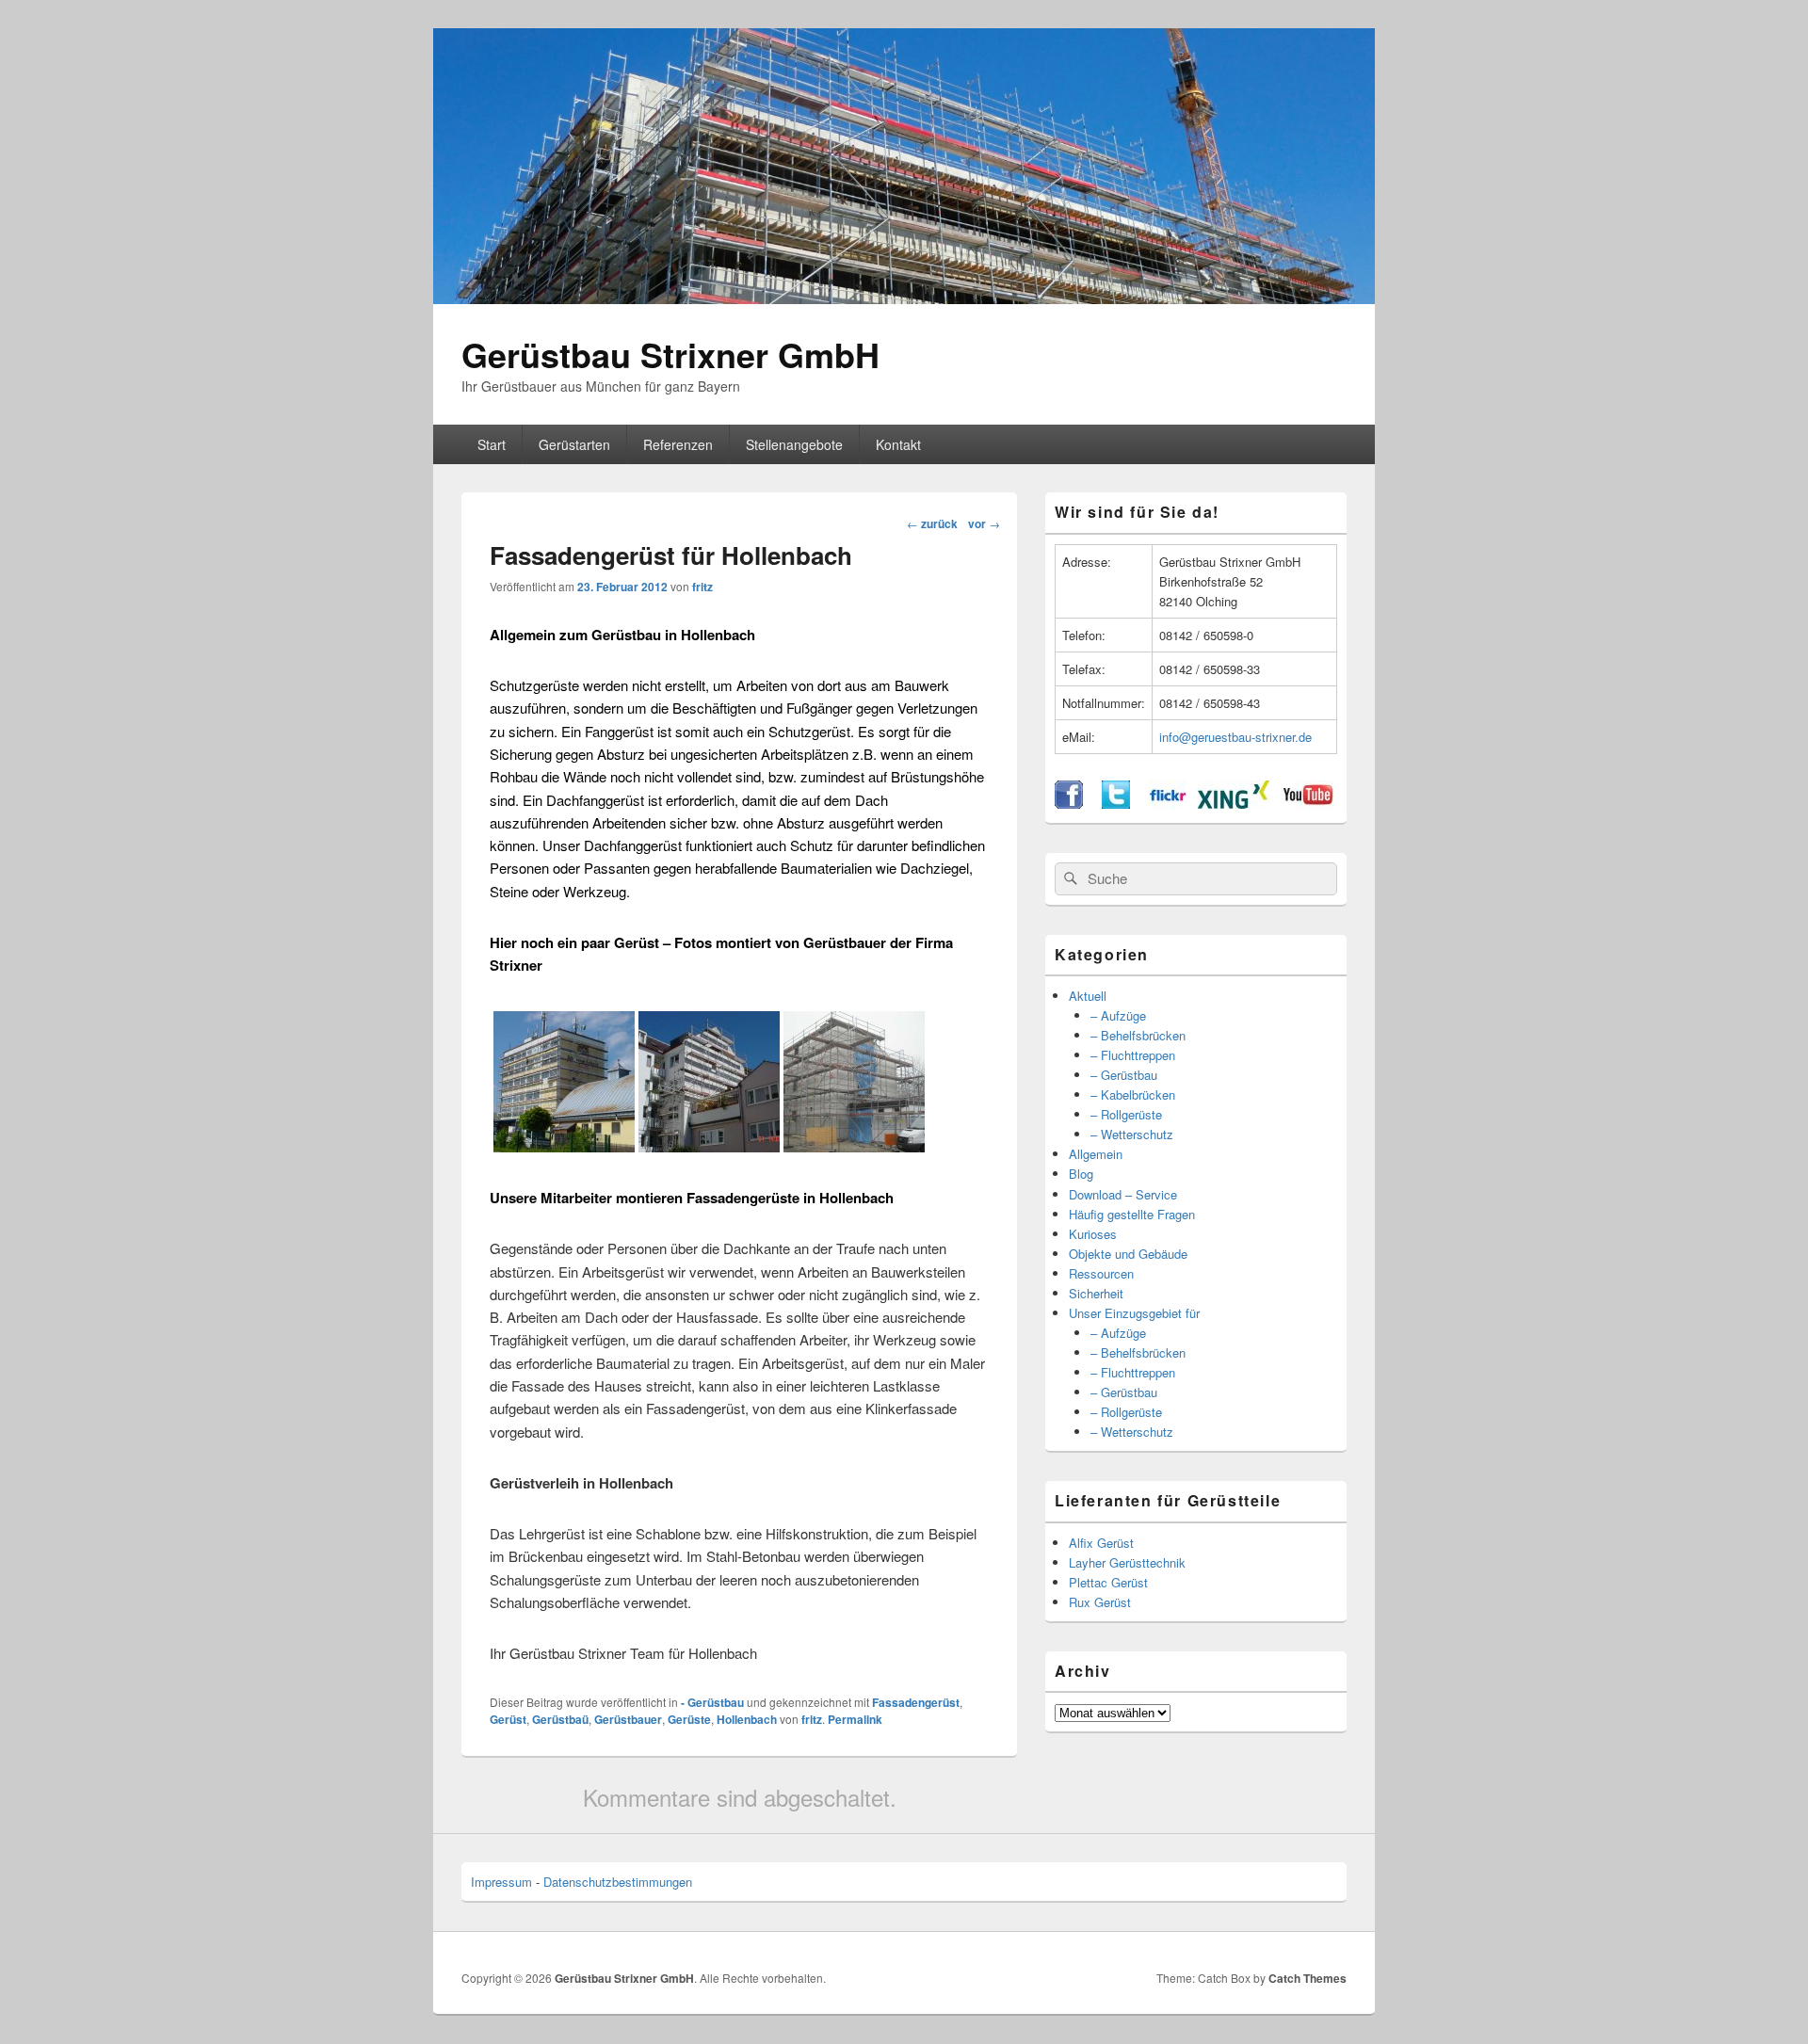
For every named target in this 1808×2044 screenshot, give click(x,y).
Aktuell (1088, 996)
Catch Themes (1308, 1978)
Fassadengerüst (916, 1702)
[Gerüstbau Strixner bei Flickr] (1168, 804)
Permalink (855, 1719)
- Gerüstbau (712, 1702)
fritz (702, 587)
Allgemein (1096, 1154)
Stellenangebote (794, 444)
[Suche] (1069, 878)
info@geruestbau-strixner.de (1235, 737)
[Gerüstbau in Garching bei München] (854, 1146)
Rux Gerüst (1100, 1602)
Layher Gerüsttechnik (1127, 1562)
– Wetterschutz (1132, 1134)
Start (492, 444)
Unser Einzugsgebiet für (1134, 1313)
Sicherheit (1096, 1293)
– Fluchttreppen (1133, 1055)
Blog (1081, 1174)
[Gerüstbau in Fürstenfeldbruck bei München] (564, 1146)
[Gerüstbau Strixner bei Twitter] (1116, 804)
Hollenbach (747, 1719)
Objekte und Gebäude (1128, 1254)
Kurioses (1093, 1234)
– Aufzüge (1118, 1015)
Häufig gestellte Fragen (1132, 1214)
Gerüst (508, 1719)
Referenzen (678, 444)
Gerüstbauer (628, 1719)
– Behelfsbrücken (1138, 1035)
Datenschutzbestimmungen (618, 1882)
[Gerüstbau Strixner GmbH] (904, 298)
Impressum (501, 1882)
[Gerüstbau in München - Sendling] (709, 1146)
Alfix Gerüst (1101, 1543)
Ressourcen (1101, 1273)
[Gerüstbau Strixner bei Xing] (1234, 804)
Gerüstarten (574, 444)
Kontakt (898, 444)
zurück (932, 523)
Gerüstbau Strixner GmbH (670, 354)
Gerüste (689, 1719)
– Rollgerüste (1126, 1114)
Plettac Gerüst (1108, 1582)
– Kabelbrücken (1133, 1094)
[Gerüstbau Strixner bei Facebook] (1069, 804)
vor (984, 523)
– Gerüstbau (1124, 1075)
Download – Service (1123, 1194)
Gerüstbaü (560, 1719)
